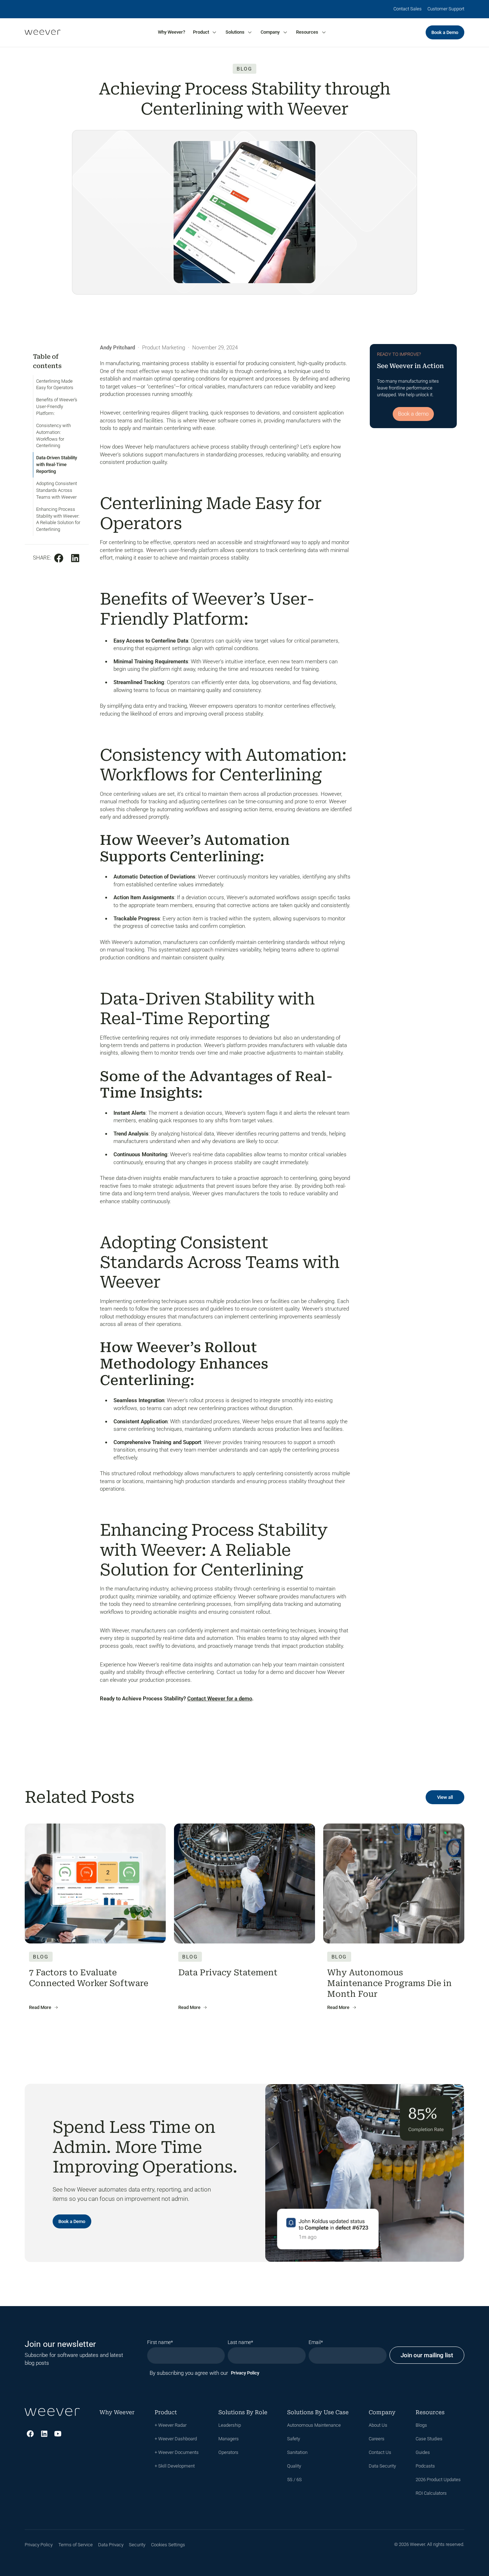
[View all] (445, 1797)
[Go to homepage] (42, 33)
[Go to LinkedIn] (44, 2434)
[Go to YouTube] (58, 2434)
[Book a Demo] (445, 32)
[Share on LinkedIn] (75, 558)
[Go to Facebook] (30, 2434)
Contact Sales (408, 9)
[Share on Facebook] (59, 558)
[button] (205, 32)
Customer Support (446, 9)
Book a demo (413, 414)
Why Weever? (171, 32)
